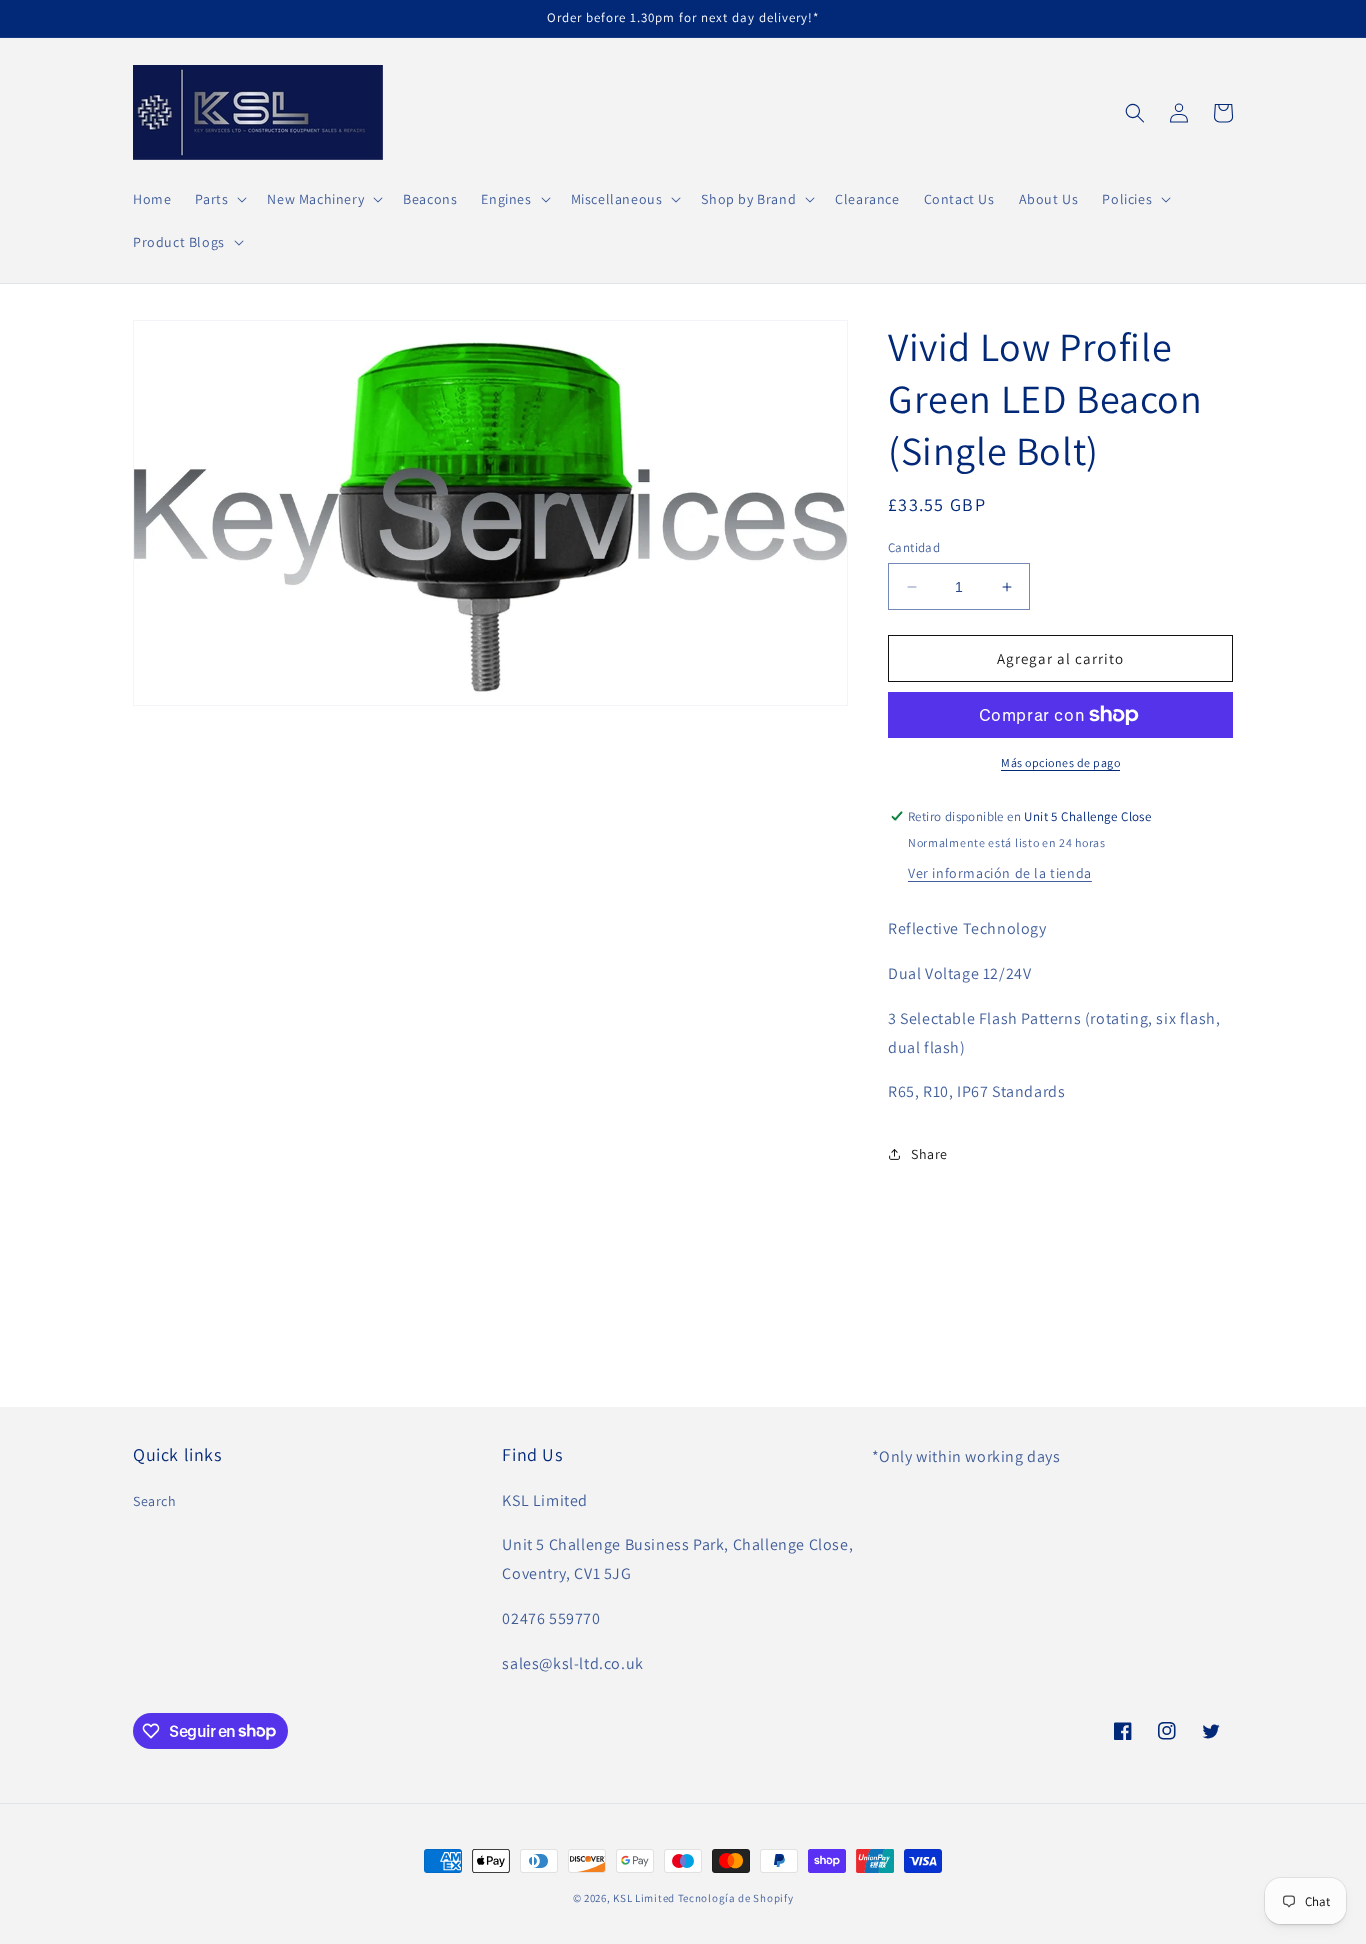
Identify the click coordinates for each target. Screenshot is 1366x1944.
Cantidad (914, 547)
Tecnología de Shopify (736, 1898)
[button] (219, 199)
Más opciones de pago (1060, 762)
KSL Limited (644, 1898)
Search (155, 1501)
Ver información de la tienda (1000, 873)
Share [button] (929, 1154)
